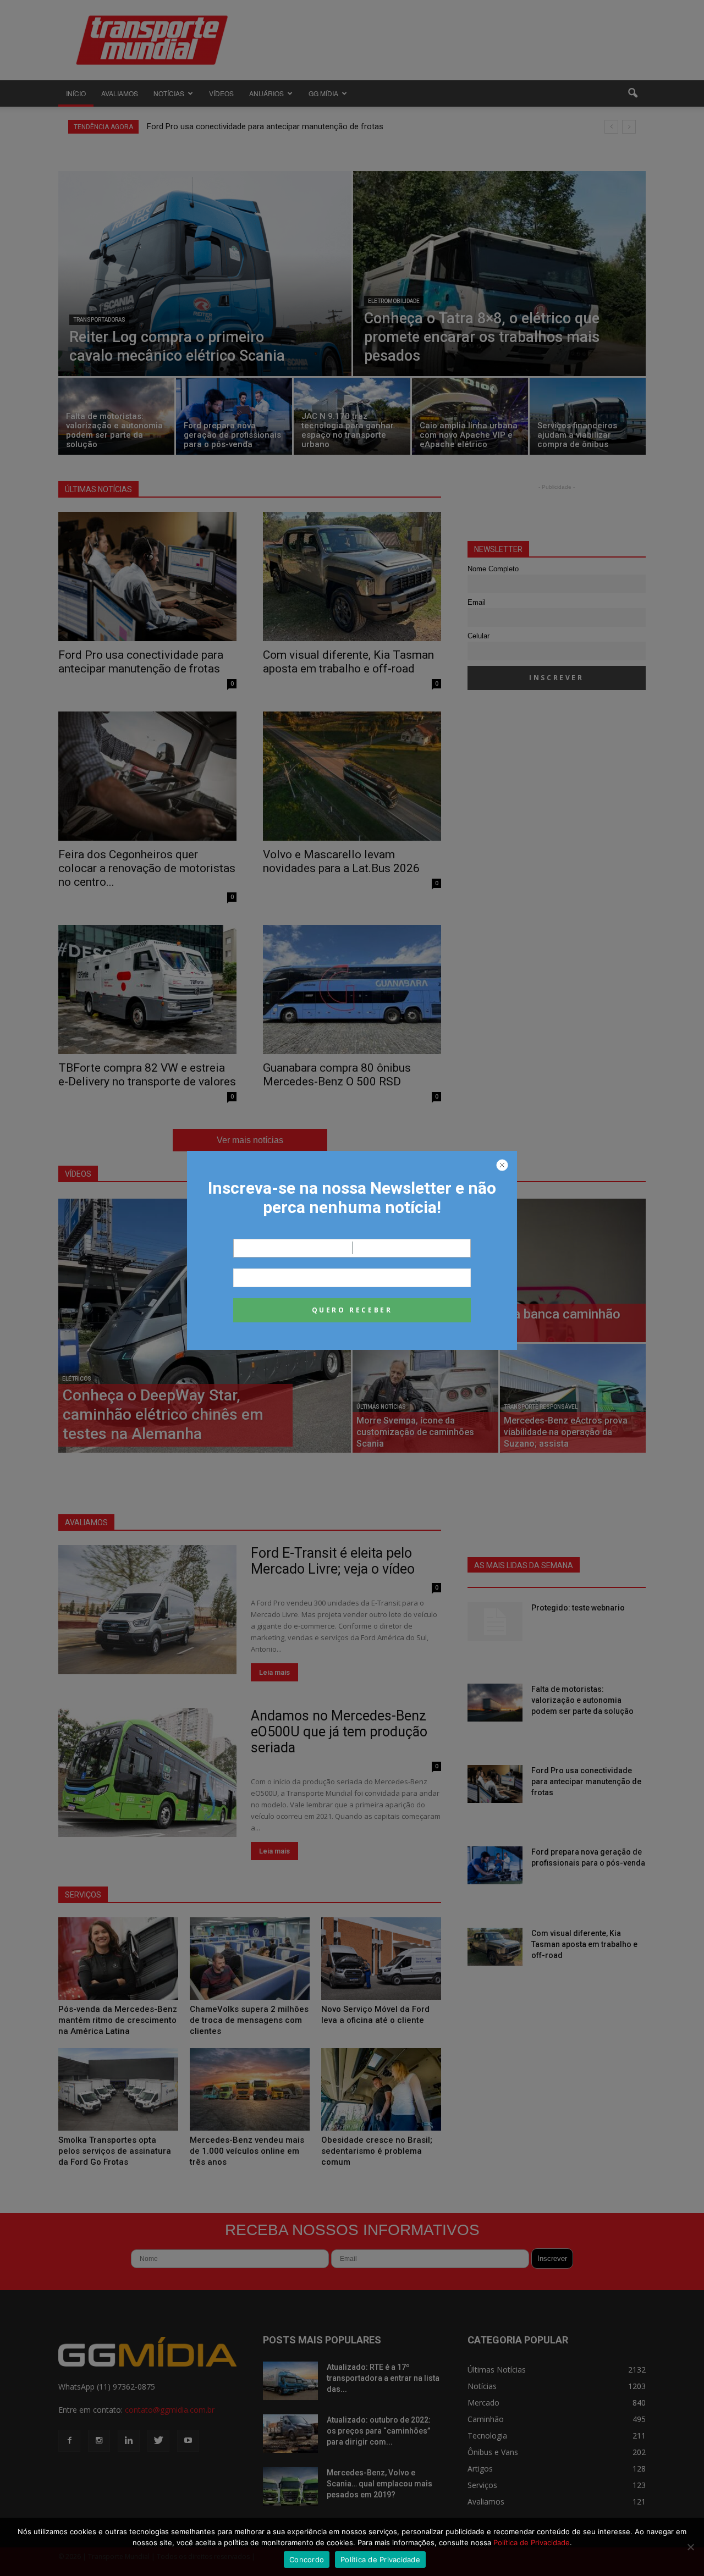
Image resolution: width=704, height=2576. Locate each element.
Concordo (307, 2560)
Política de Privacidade (532, 2542)
